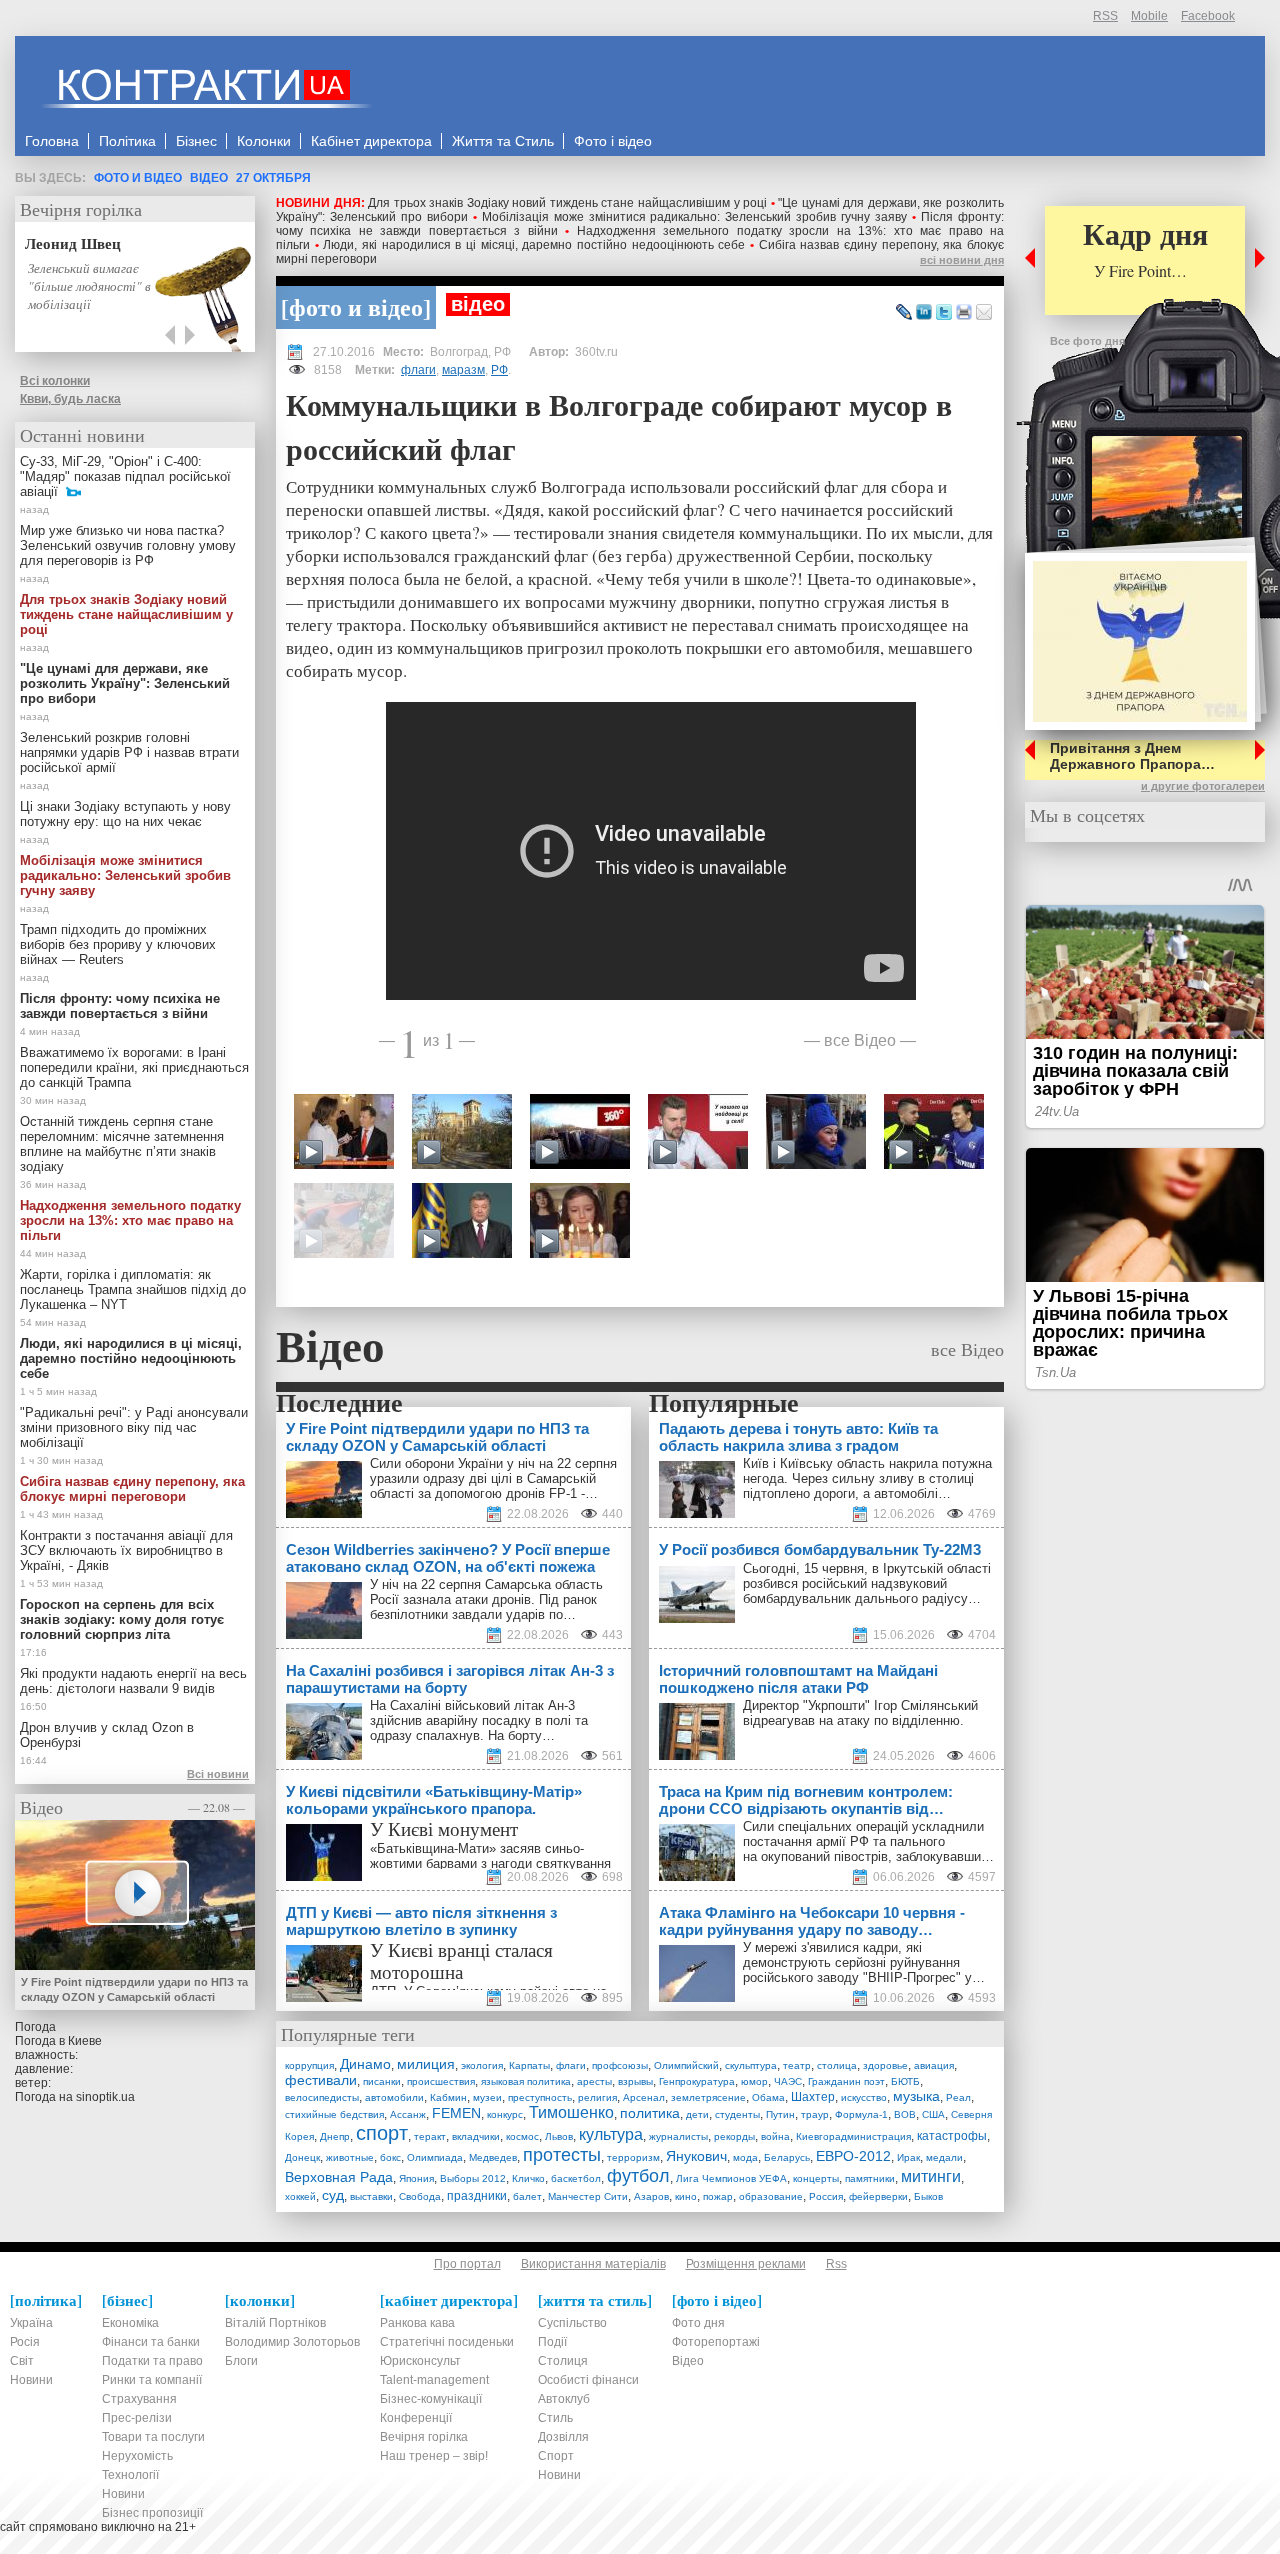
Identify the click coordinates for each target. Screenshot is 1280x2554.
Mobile (1149, 16)
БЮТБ (905, 2081)
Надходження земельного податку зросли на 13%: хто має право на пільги (130, 1220)
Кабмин (448, 2097)
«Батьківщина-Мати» (433, 1848)
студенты (737, 2114)
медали (944, 2157)
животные (350, 2157)
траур (815, 2114)
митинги (931, 2176)
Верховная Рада (339, 2177)
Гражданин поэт (846, 2081)
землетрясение (708, 2097)
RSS (1105, 16)
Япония (416, 2178)
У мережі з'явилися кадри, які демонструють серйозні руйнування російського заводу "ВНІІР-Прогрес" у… (864, 1962)
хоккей (300, 2196)
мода (745, 2157)
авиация (934, 2065)
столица (837, 2065)
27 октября (273, 178)
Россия (826, 2196)
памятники (870, 2178)
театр (797, 2065)
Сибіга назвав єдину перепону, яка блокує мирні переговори (132, 1489)
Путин (780, 2114)
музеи (487, 2097)
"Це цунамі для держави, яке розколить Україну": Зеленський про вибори (125, 683)
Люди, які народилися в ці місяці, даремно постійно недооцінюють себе (534, 245)
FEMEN (456, 2113)
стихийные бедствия (334, 2114)
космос (522, 2136)
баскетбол (576, 2178)
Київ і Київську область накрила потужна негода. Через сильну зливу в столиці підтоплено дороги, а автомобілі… (867, 1478)
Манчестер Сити (588, 2196)
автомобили (394, 2097)
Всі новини (218, 1774)
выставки (371, 2196)
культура (611, 2134)
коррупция (309, 2065)
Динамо (365, 2064)
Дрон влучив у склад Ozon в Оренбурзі (107, 1735)
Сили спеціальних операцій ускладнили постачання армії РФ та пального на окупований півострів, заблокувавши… (868, 1841)
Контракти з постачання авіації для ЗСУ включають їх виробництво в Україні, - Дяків (126, 1550)
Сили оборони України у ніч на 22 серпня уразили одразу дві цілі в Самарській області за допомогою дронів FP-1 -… (493, 1478)
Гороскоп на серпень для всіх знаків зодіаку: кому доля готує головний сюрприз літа (122, 1619)
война (775, 2136)
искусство (864, 2097)
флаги (418, 370)
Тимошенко (571, 2112)
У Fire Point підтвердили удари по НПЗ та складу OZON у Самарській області (134, 1989)
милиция (426, 2064)
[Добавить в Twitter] (944, 313)
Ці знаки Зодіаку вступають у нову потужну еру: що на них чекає (125, 814)
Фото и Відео (138, 178)
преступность (540, 2097)
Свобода (420, 2196)
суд (333, 2195)
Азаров (651, 2196)
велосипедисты (322, 2097)
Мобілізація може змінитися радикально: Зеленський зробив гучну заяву (695, 217)
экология (482, 2065)
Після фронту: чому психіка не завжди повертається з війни (120, 1006)
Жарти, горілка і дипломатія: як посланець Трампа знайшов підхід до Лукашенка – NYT (133, 1289)
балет (527, 2196)
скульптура (751, 2065)
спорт (382, 2133)
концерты (816, 2178)
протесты (562, 2155)
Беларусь (787, 2157)
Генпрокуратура (697, 2081)
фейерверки (878, 2196)
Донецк (302, 2157)
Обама (768, 2097)
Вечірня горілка (81, 209)
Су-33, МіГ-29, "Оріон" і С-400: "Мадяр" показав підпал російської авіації (125, 476)
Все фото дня (1087, 341)
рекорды (734, 2136)
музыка (916, 2096)
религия (597, 2097)
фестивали (321, 2080)
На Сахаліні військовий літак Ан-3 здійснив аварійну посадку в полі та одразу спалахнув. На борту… (479, 1720)
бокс (390, 2157)
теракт (430, 2136)
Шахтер (813, 2097)
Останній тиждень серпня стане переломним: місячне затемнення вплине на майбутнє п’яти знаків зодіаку (122, 1144)
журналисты (678, 2136)
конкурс (505, 2114)
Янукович (696, 2156)
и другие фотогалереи (1203, 786)
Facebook (1208, 16)
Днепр (335, 2136)
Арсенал (644, 2097)
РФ (499, 370)
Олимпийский (686, 2065)
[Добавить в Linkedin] (924, 313)
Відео (209, 178)
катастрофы (952, 2136)
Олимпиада (435, 2157)
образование (771, 2196)
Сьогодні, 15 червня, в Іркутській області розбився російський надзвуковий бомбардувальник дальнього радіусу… (867, 1583)
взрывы (635, 2081)
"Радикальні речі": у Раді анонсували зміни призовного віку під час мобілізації (134, 1427)
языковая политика (526, 2081)
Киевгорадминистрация (853, 2136)
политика (650, 2113)
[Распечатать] (964, 313)
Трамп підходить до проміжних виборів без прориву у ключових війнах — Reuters (118, 944)
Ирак (908, 2157)
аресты (594, 2081)
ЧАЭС (788, 2081)
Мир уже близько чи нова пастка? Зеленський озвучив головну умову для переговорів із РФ (128, 545)
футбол (638, 2176)
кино (686, 2196)
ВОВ (905, 2114)
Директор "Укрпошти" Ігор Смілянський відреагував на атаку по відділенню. (860, 1713)
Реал (958, 2097)
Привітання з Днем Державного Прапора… (1132, 756)
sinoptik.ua (105, 2097)
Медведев (493, 2157)
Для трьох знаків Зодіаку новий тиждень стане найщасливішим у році (567, 203)
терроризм (633, 2157)
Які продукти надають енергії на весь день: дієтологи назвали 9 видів (133, 1681)
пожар (718, 2196)
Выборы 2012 (473, 2178)
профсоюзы (620, 2065)
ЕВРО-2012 (853, 2156)
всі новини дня (962, 260)
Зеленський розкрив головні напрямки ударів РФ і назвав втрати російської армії (129, 752)
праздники (477, 2196)
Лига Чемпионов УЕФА (731, 2178)
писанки (382, 2081)
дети (697, 2114)
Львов (559, 2136)
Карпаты (529, 2065)
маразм (463, 370)
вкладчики (476, 2136)
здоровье (885, 2065)
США (933, 2114)
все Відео (860, 1039)
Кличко (528, 2178)
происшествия (441, 2081)
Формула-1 (861, 2114)
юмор (754, 2081)
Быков (928, 2196)
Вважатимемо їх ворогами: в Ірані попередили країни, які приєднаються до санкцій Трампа (134, 1067)
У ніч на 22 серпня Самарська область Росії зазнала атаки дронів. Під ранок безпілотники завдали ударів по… (486, 1599)
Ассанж (408, 2114)
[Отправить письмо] (984, 313)
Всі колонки (55, 381)
